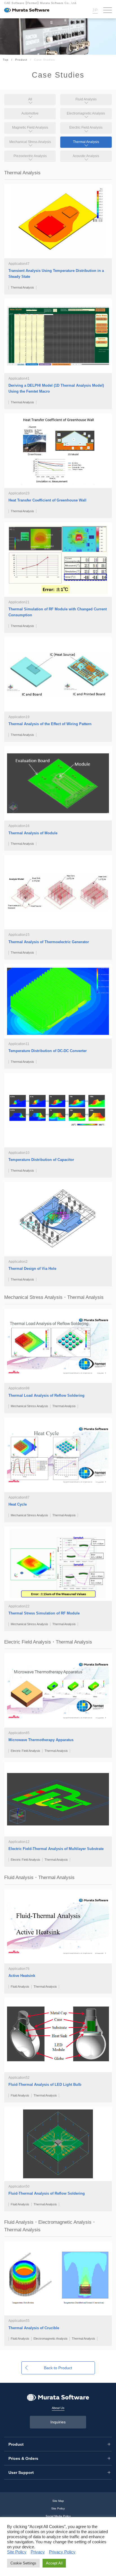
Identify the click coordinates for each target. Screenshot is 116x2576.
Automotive (30, 113)
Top (6, 60)
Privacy (38, 2552)
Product (21, 60)
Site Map (58, 2501)
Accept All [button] (54, 2563)
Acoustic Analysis (86, 156)
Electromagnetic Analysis (86, 113)
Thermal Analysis (86, 142)
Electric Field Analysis (86, 127)
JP (95, 10)
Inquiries (58, 2422)
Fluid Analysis (86, 99)
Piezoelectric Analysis (30, 156)
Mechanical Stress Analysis (30, 142)
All (30, 99)
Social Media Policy (58, 2516)
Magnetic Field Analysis (30, 127)
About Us (58, 2408)
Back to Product (58, 2368)
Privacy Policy (62, 2552)
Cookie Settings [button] (23, 2563)
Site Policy (58, 2508)
